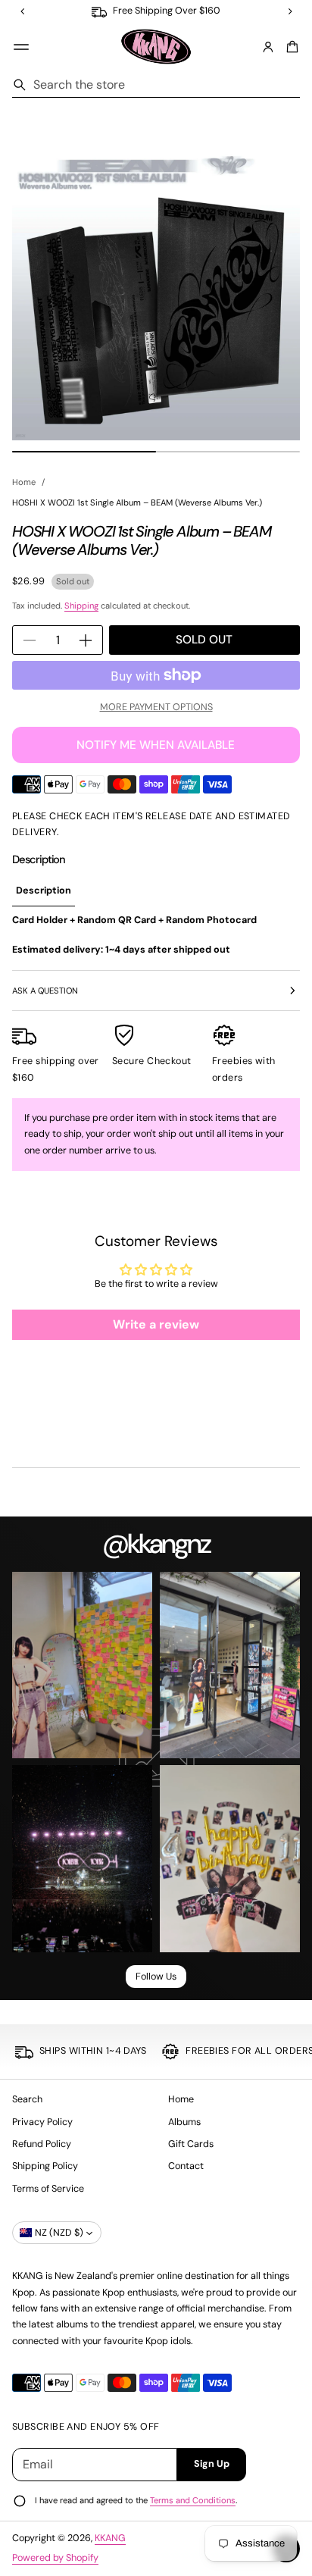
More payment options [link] (156, 707)
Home (24, 482)
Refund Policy (42, 2144)
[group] (44, 892)
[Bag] (290, 47)
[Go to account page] (268, 47)
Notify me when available (156, 745)
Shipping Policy (45, 2166)
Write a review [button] (156, 1324)
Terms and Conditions (193, 2500)
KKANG (110, 2538)
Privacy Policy (42, 2122)
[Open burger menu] (21, 47)
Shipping (81, 606)
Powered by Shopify (55, 2558)
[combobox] (156, 85)
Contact (186, 2166)
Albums (184, 2122)
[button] (290, 47)
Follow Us (156, 1977)
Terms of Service (48, 2189)
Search (27, 2099)
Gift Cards (191, 2144)
